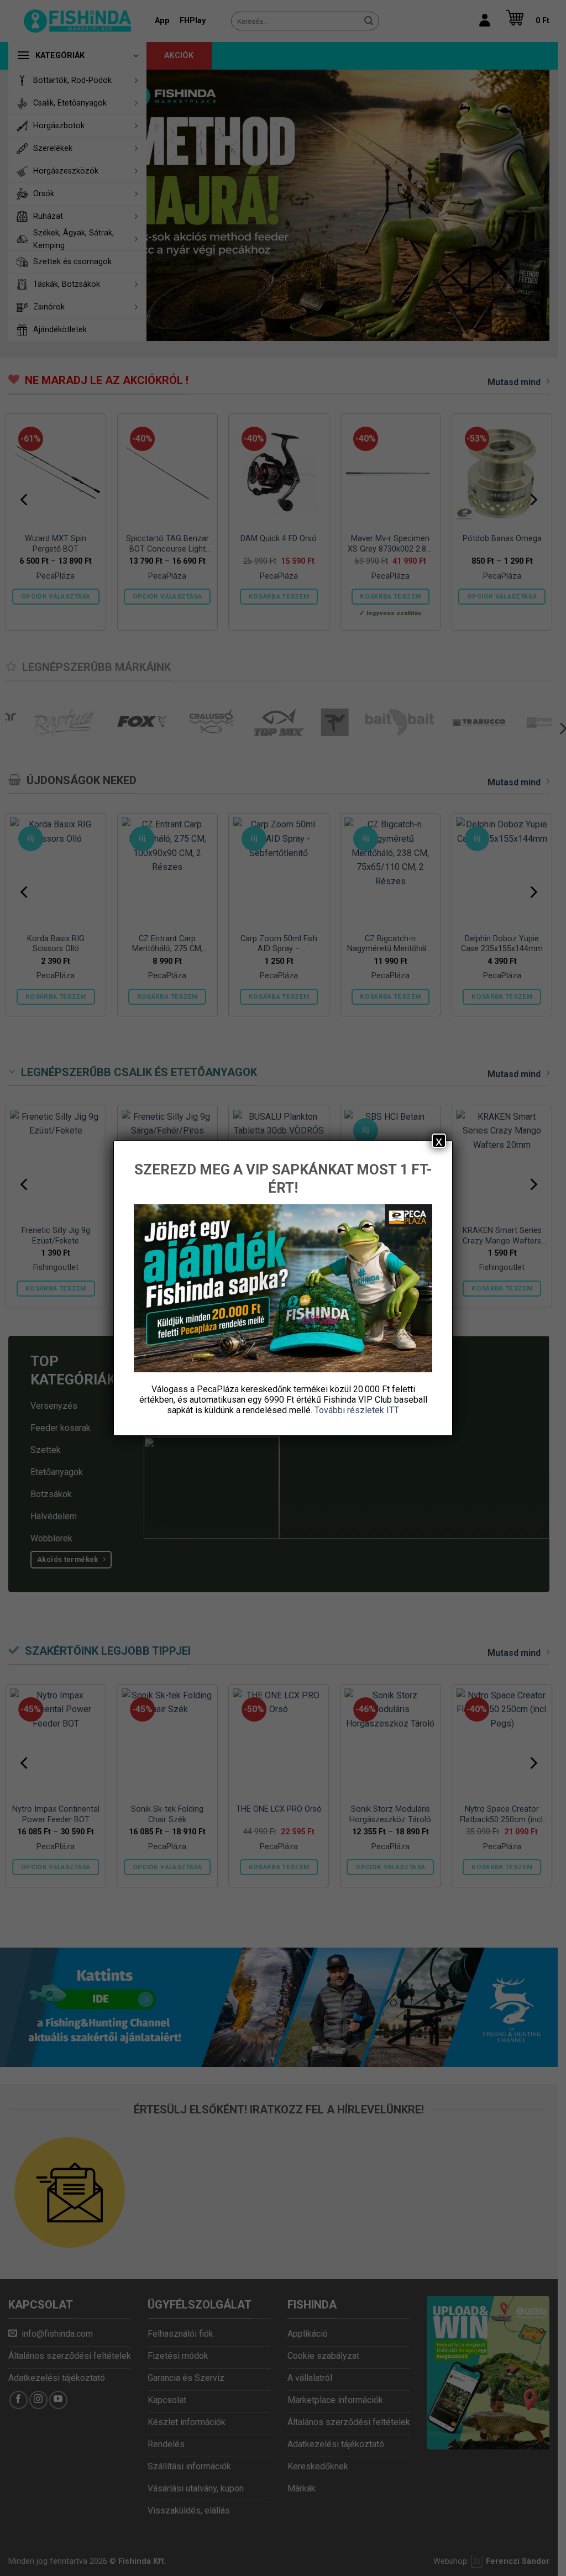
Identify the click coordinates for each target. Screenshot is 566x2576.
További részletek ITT (357, 1410)
